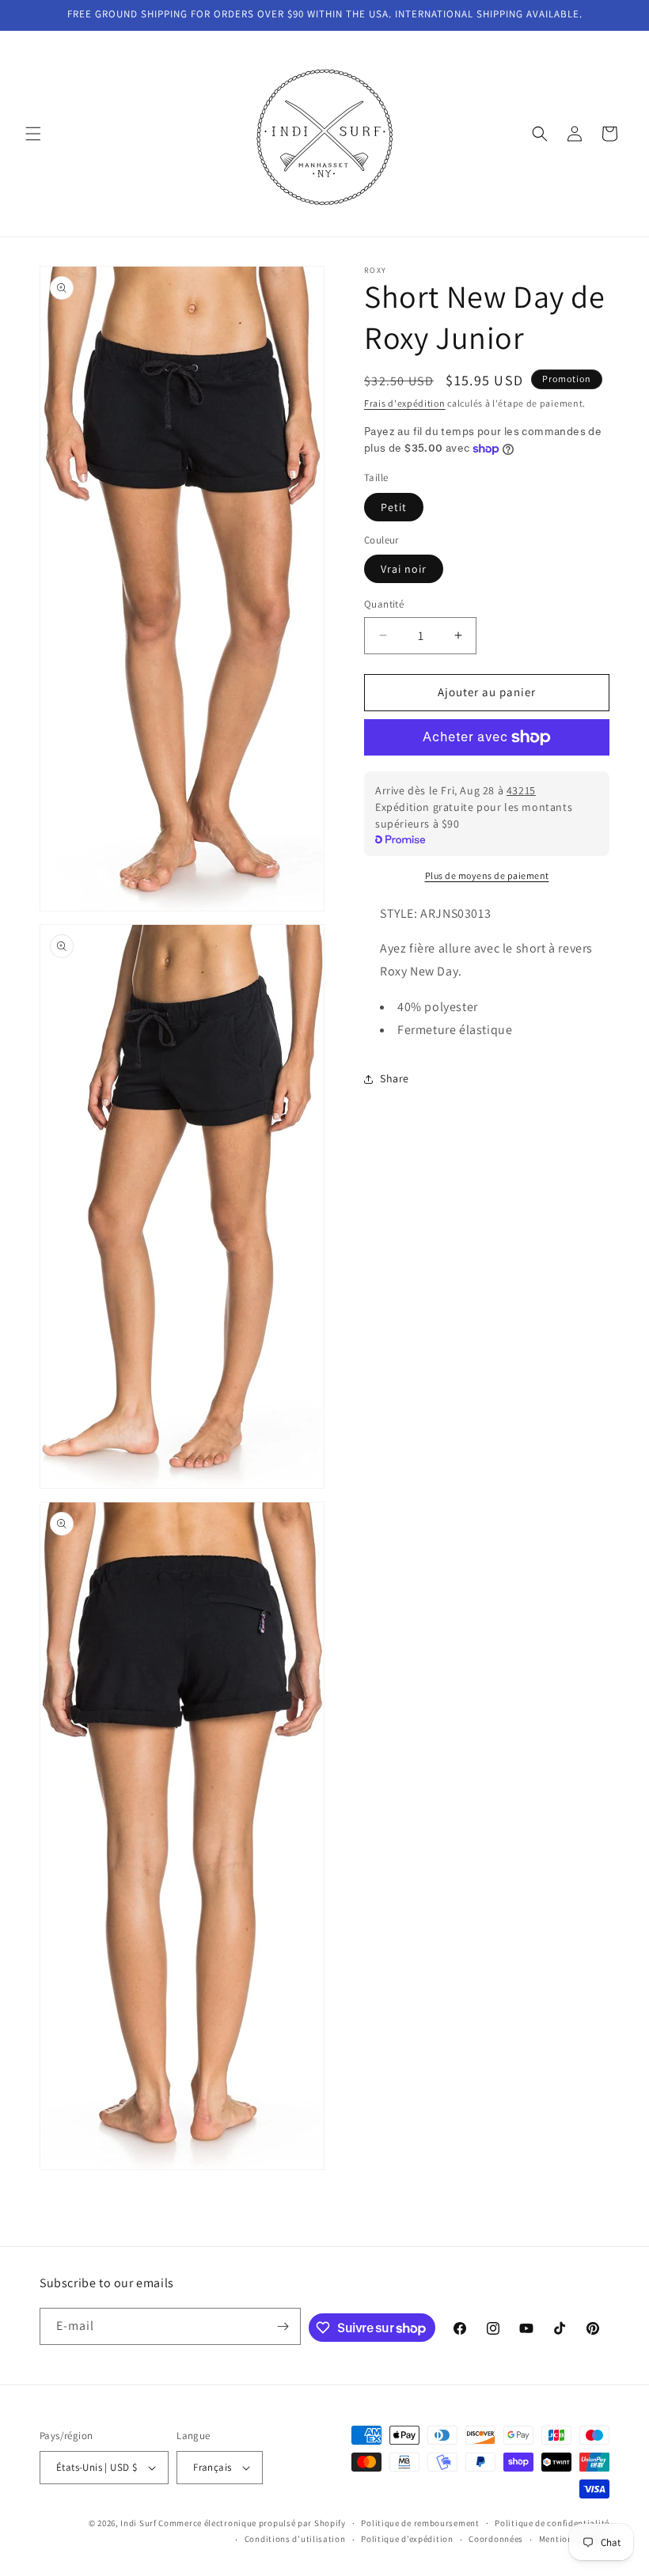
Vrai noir (404, 569)
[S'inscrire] (283, 2326)
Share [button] (395, 1078)
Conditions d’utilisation (295, 2539)
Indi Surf (138, 2523)
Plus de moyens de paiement (487, 875)
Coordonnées (496, 2539)
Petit (394, 507)
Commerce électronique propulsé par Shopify (252, 2523)
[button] (33, 134)
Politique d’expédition (407, 2539)
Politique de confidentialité (552, 2523)
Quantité (384, 604)
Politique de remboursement (420, 2523)
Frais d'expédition (405, 403)
